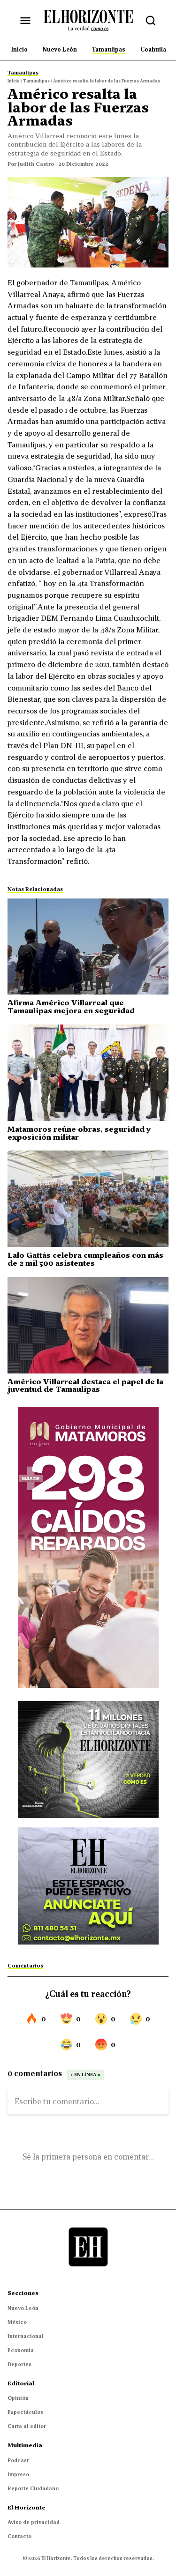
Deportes (19, 2364)
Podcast (18, 2460)
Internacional (26, 2336)
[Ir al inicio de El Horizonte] (88, 20)
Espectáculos (25, 2412)
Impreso (18, 2474)
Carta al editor (27, 2426)
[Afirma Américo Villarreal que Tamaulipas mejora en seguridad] (88, 947)
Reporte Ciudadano (33, 2488)
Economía (21, 2350)
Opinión (18, 2398)
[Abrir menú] (25, 21)
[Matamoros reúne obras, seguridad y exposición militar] (88, 1073)
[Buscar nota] (151, 21)
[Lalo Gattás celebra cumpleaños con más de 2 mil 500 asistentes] (88, 1199)
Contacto (19, 2536)
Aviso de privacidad (34, 2522)
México (17, 2322)
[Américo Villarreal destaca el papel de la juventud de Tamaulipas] (88, 1325)
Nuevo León (23, 2308)
